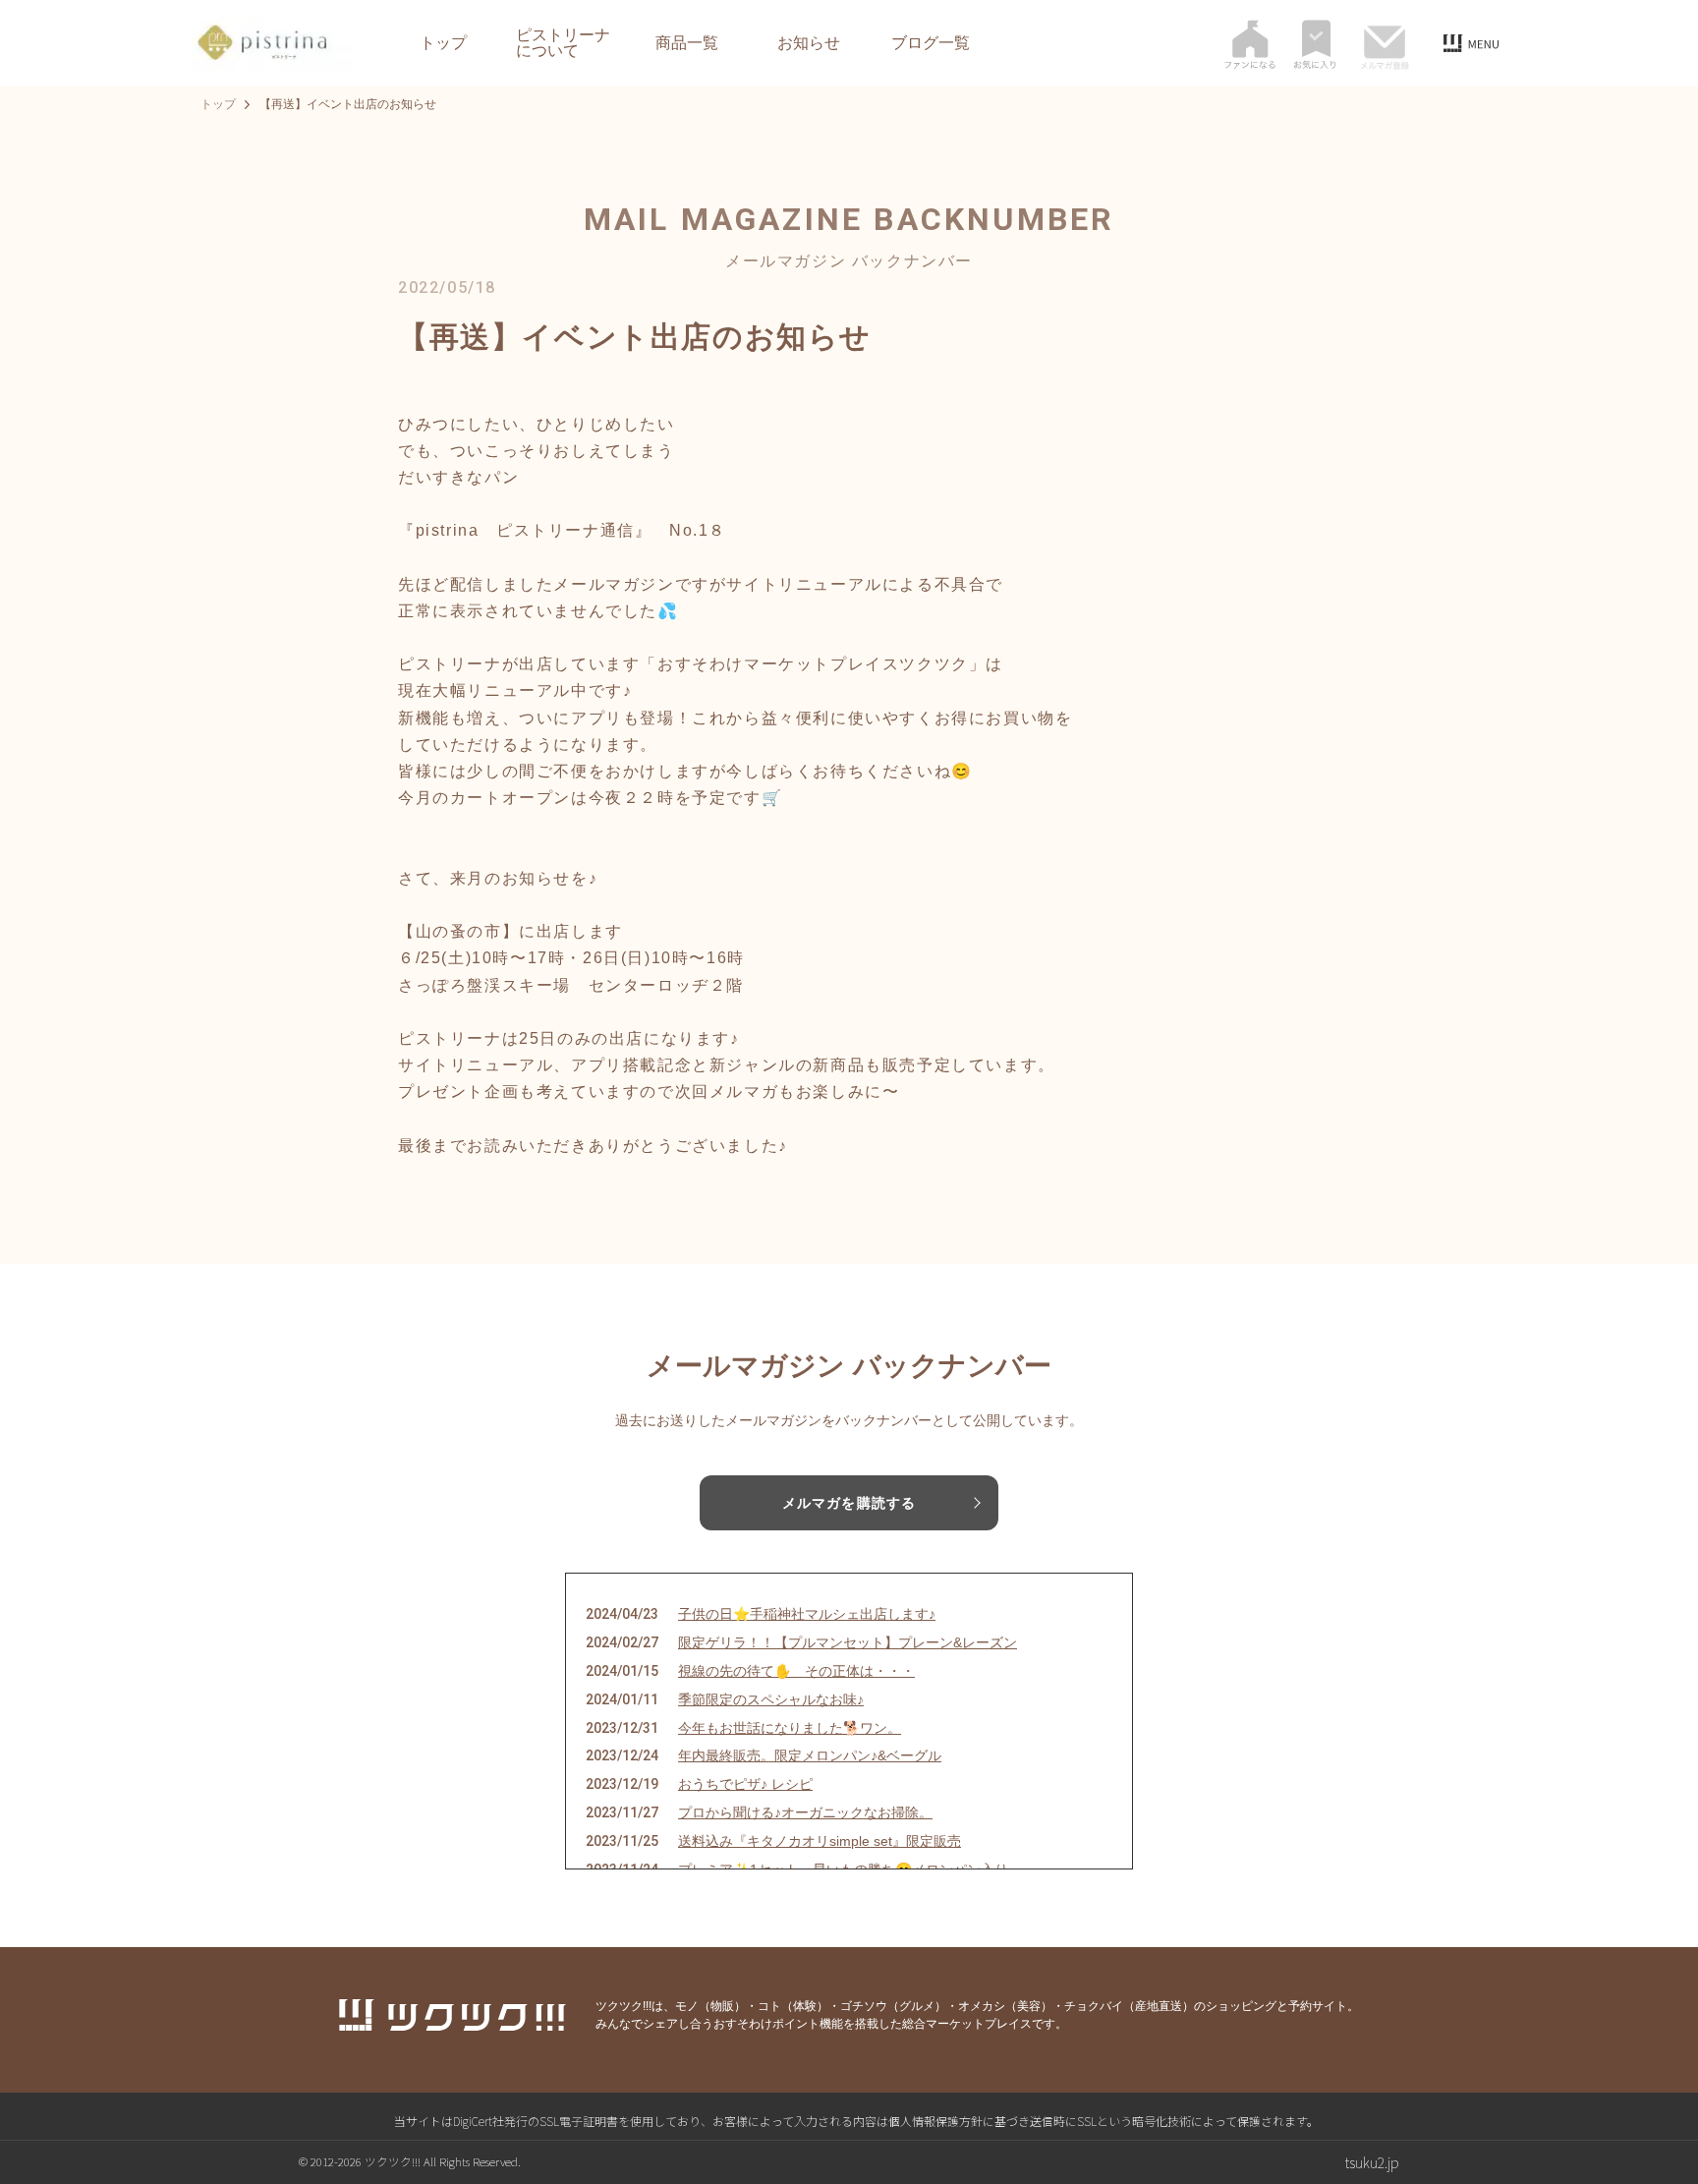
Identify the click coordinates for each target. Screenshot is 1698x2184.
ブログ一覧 (931, 43)
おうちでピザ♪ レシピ (745, 1784)
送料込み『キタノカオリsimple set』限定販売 (820, 1841)
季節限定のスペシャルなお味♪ (771, 1699)
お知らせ (809, 43)
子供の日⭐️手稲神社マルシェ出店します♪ (807, 1614)
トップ (443, 43)
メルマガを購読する (849, 1503)
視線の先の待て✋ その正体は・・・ (796, 1671)
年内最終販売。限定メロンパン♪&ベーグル (810, 1755)
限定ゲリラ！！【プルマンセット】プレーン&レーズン (848, 1642)
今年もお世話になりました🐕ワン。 (790, 1728)
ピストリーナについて (563, 43)
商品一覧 (687, 43)
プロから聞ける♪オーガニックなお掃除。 (805, 1812)
